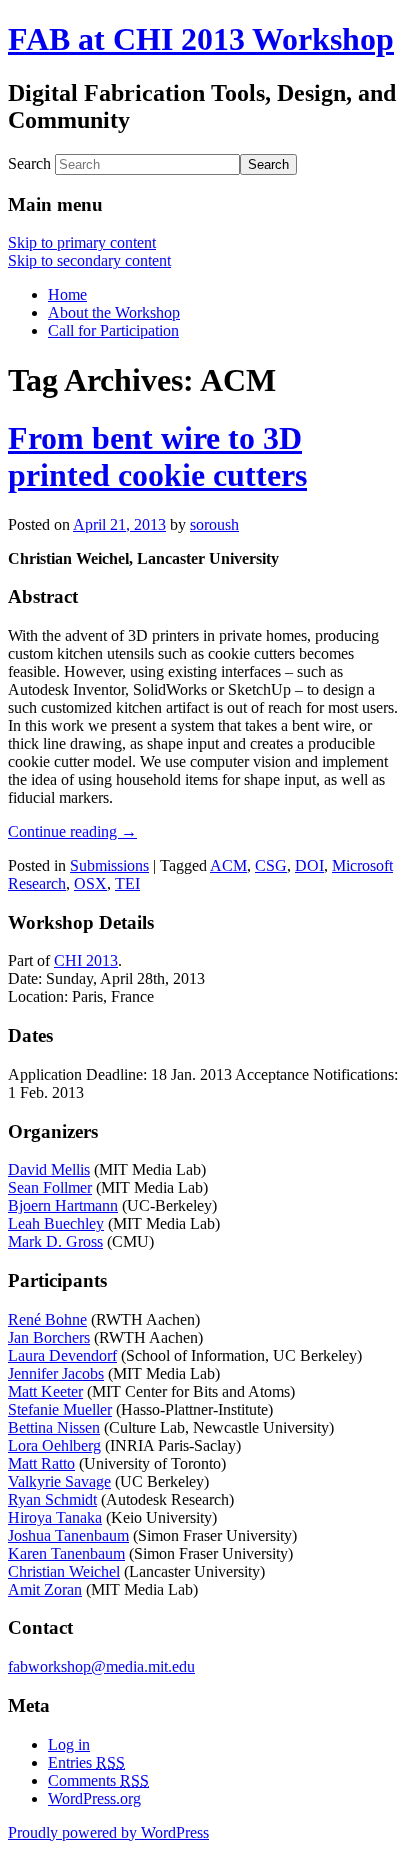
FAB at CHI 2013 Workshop (201, 39)
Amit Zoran (45, 1589)
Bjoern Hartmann (63, 1205)
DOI (309, 865)
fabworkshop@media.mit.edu (101, 1666)
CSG (271, 865)
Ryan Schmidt (52, 1499)
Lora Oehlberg (54, 1445)
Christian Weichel (64, 1571)
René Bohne (47, 1319)
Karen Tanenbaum (66, 1553)
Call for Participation (113, 330)
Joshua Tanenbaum (68, 1535)
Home (67, 294)
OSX (90, 883)
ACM (228, 865)
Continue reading (72, 831)
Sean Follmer (50, 1187)
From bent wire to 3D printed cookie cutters (157, 456)
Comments (98, 1780)
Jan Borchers (49, 1337)
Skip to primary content (82, 242)
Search (29, 163)
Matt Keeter (45, 1391)
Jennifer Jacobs (56, 1373)
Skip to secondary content (89, 260)
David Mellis (49, 1169)
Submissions (109, 865)
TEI (127, 883)
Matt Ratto (41, 1463)
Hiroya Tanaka (55, 1517)
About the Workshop (114, 312)
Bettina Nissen (54, 1427)
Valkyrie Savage (59, 1481)
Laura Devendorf (62, 1355)
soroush (214, 524)
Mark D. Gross (55, 1241)
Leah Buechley (56, 1223)
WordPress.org (94, 1798)
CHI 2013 (86, 960)
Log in (69, 1744)
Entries (86, 1762)
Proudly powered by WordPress (108, 1832)
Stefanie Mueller (60, 1409)
